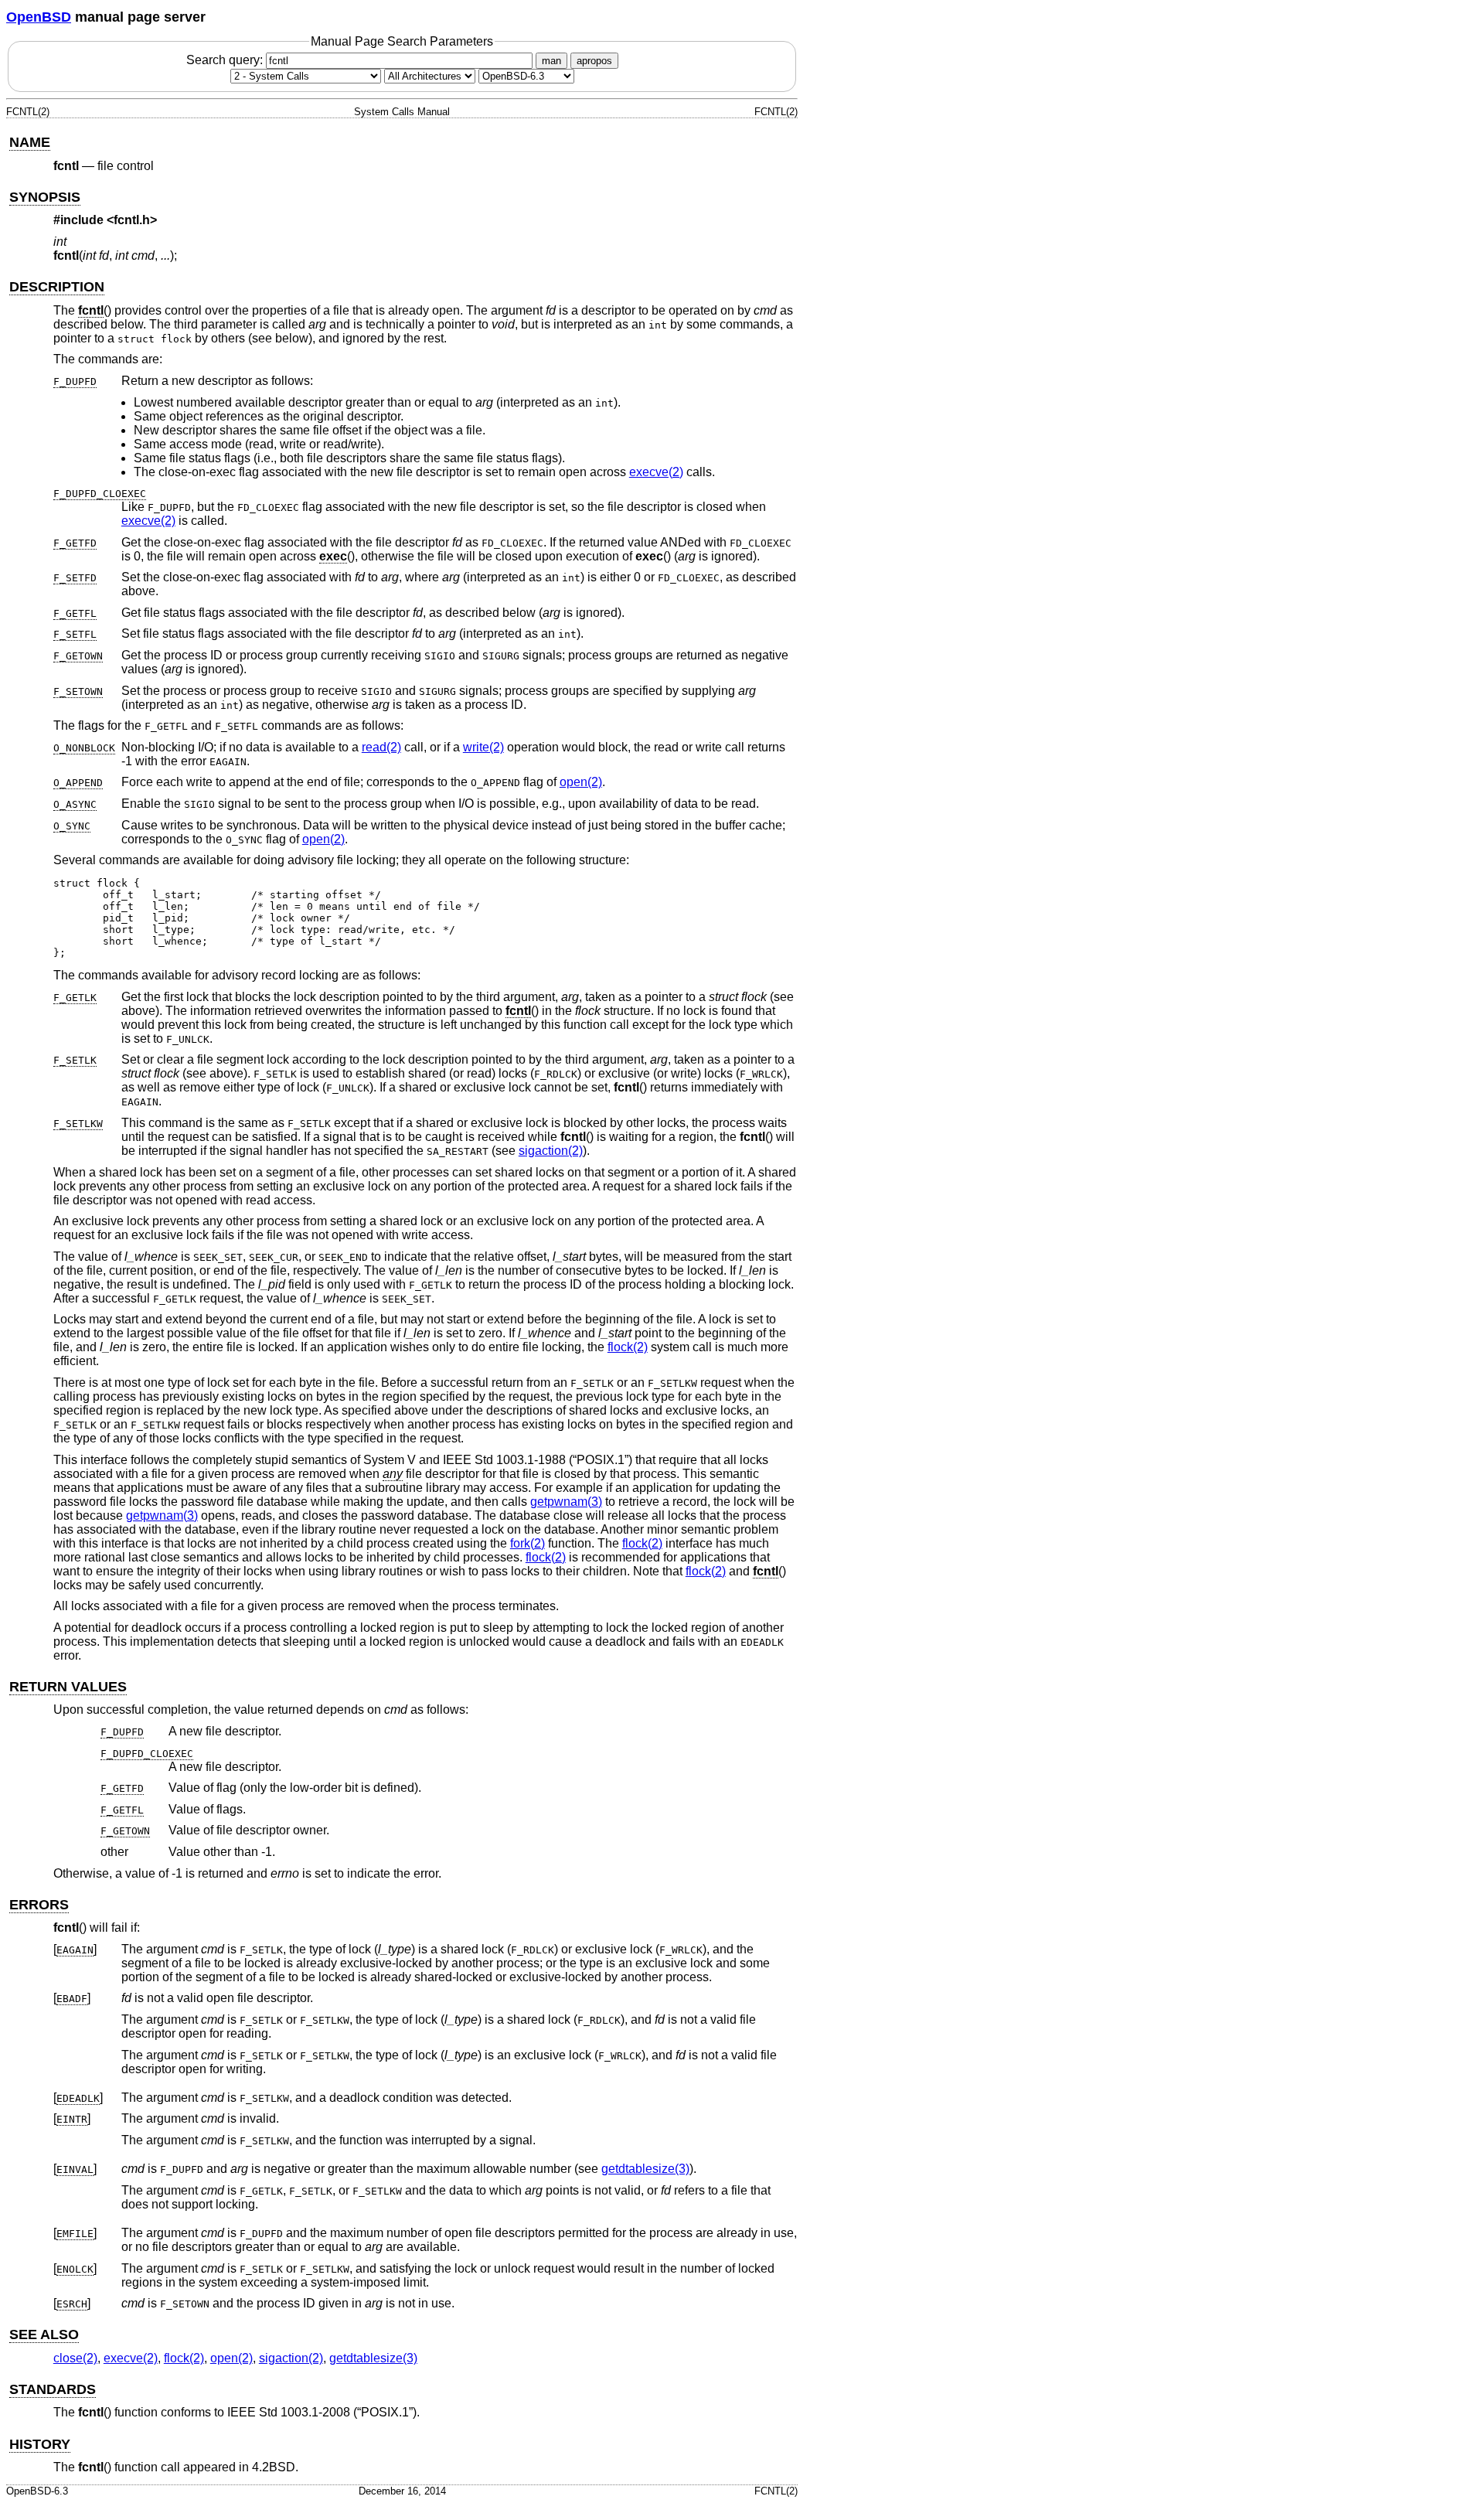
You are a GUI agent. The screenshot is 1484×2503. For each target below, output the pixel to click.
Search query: (226, 60)
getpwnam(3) (566, 1502)
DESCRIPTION (57, 287)
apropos (594, 61)
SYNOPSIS (45, 197)
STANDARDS (53, 2389)
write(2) (483, 747)
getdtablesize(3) (645, 2169)
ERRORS (39, 1905)
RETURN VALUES (68, 1687)
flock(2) (628, 1347)
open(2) (581, 782)
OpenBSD (39, 17)
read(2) (381, 747)
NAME (30, 142)
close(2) (75, 2358)
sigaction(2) (551, 1151)
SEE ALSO (44, 2334)
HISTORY (40, 2444)
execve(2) (656, 472)
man (551, 61)
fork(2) (528, 1543)
